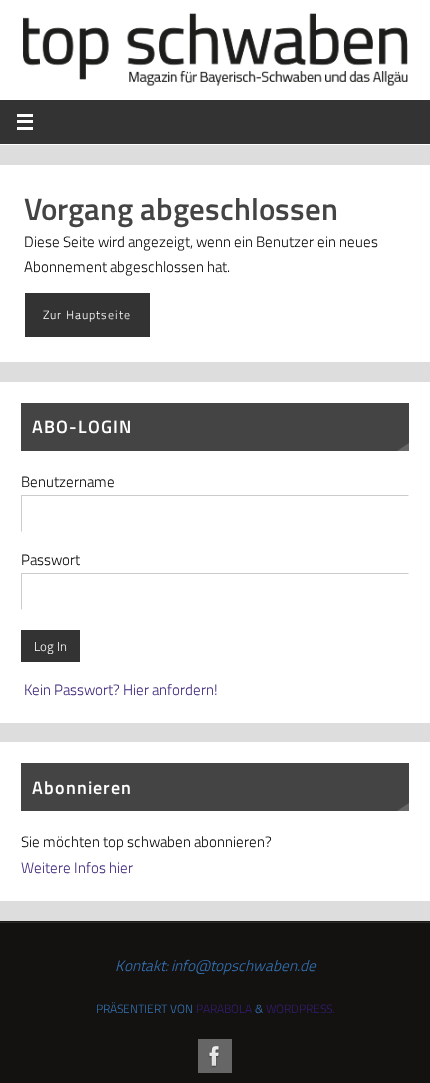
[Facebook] (215, 1056)
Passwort (50, 559)
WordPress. (300, 1008)
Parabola (224, 1008)
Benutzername (68, 481)
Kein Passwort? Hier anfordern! (121, 689)
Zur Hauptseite (87, 314)
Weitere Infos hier (77, 867)
